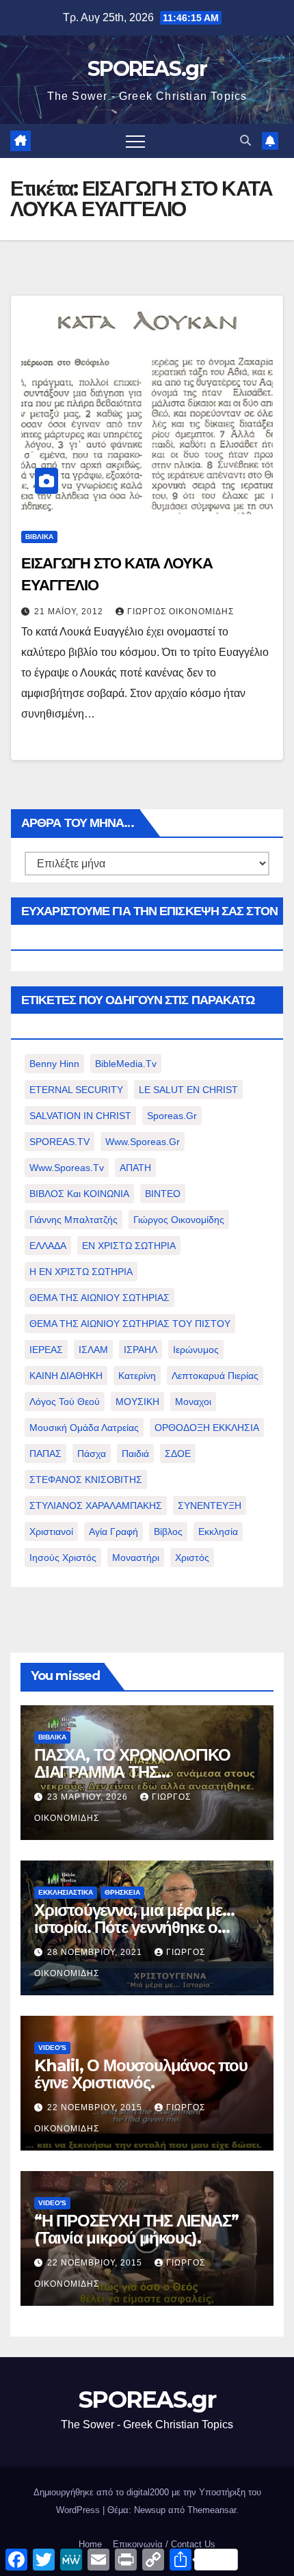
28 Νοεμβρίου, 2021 (96, 1952)
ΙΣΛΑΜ (93, 1350)
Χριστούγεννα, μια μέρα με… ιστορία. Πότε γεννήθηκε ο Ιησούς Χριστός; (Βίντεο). (134, 1927)
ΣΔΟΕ (178, 1454)
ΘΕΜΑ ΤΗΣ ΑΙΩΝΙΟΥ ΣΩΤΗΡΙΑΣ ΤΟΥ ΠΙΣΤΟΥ (130, 1324)
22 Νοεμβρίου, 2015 (96, 2107)
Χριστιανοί (51, 1532)
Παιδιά (135, 1454)
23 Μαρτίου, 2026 (89, 1797)
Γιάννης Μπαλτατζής (73, 1220)
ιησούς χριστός (63, 1558)
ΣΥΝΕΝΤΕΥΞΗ (210, 1506)
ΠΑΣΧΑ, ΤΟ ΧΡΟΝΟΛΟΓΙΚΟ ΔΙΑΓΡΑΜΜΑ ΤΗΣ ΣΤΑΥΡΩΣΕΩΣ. (132, 1772)
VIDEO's (52, 2048)
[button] (245, 141)
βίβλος (168, 1532)
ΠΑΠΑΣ (45, 1454)
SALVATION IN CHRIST (80, 1116)
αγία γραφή (113, 1532)
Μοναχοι (193, 1402)
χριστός (192, 1558)
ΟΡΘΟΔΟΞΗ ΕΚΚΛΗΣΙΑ (207, 1428)
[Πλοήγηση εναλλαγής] (135, 141)
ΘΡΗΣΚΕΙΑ (122, 1892)
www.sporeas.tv (67, 1168)
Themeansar (212, 2510)
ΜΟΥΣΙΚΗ (137, 1402)
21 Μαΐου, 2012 (70, 612)
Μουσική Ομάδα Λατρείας (84, 1428)
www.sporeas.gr (143, 1142)
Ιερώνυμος (196, 1350)
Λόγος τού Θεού (65, 1402)
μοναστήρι (136, 1558)
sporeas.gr (172, 1116)
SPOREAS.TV (59, 1142)
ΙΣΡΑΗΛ (141, 1350)
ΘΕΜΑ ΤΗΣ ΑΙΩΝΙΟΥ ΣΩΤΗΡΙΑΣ (99, 1298)
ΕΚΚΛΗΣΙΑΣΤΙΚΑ (66, 1892)
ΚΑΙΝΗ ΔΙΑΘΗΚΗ (66, 1376)
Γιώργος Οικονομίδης (181, 612)
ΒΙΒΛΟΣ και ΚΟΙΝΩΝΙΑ (79, 1194)
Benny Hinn (54, 1064)
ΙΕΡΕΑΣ (46, 1350)
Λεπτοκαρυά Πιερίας (215, 1376)
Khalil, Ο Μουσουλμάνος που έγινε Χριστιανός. (141, 2074)
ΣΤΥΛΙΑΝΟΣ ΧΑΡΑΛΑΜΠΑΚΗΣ (96, 1506)
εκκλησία (218, 1532)
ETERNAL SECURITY (76, 1090)
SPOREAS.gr (147, 69)
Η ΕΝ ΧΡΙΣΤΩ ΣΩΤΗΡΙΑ (81, 1272)
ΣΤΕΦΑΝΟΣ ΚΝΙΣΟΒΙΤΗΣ (86, 1480)
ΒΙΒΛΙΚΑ (39, 537)
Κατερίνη (137, 1376)
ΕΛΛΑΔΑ (48, 1246)
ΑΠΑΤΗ (135, 1168)
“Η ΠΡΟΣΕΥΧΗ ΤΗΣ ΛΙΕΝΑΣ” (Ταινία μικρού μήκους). (136, 2229)
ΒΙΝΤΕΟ (163, 1194)
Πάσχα (92, 1454)
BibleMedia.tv (126, 1064)
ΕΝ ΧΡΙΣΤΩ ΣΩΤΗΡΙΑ (129, 1246)
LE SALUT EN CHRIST (188, 1090)
